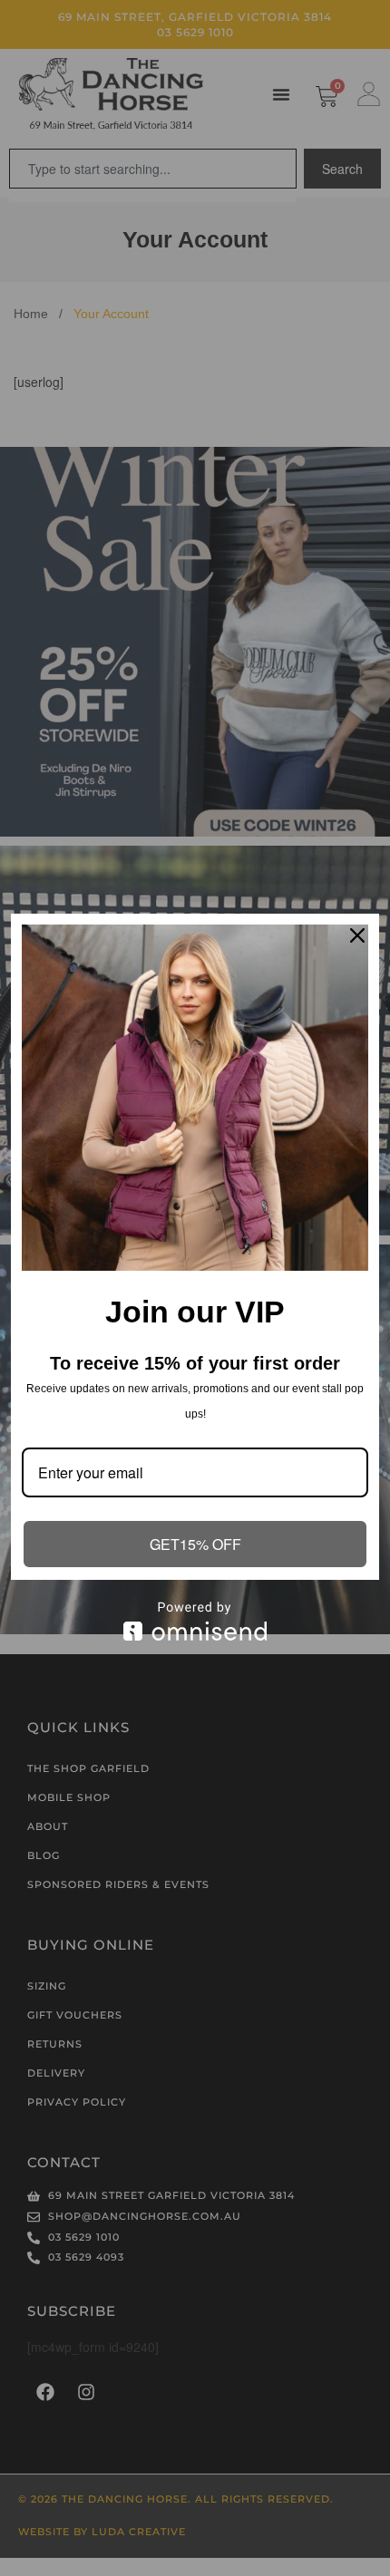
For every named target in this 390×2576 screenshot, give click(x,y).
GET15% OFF (195, 1544)
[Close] (357, 935)
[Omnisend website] (195, 1621)
